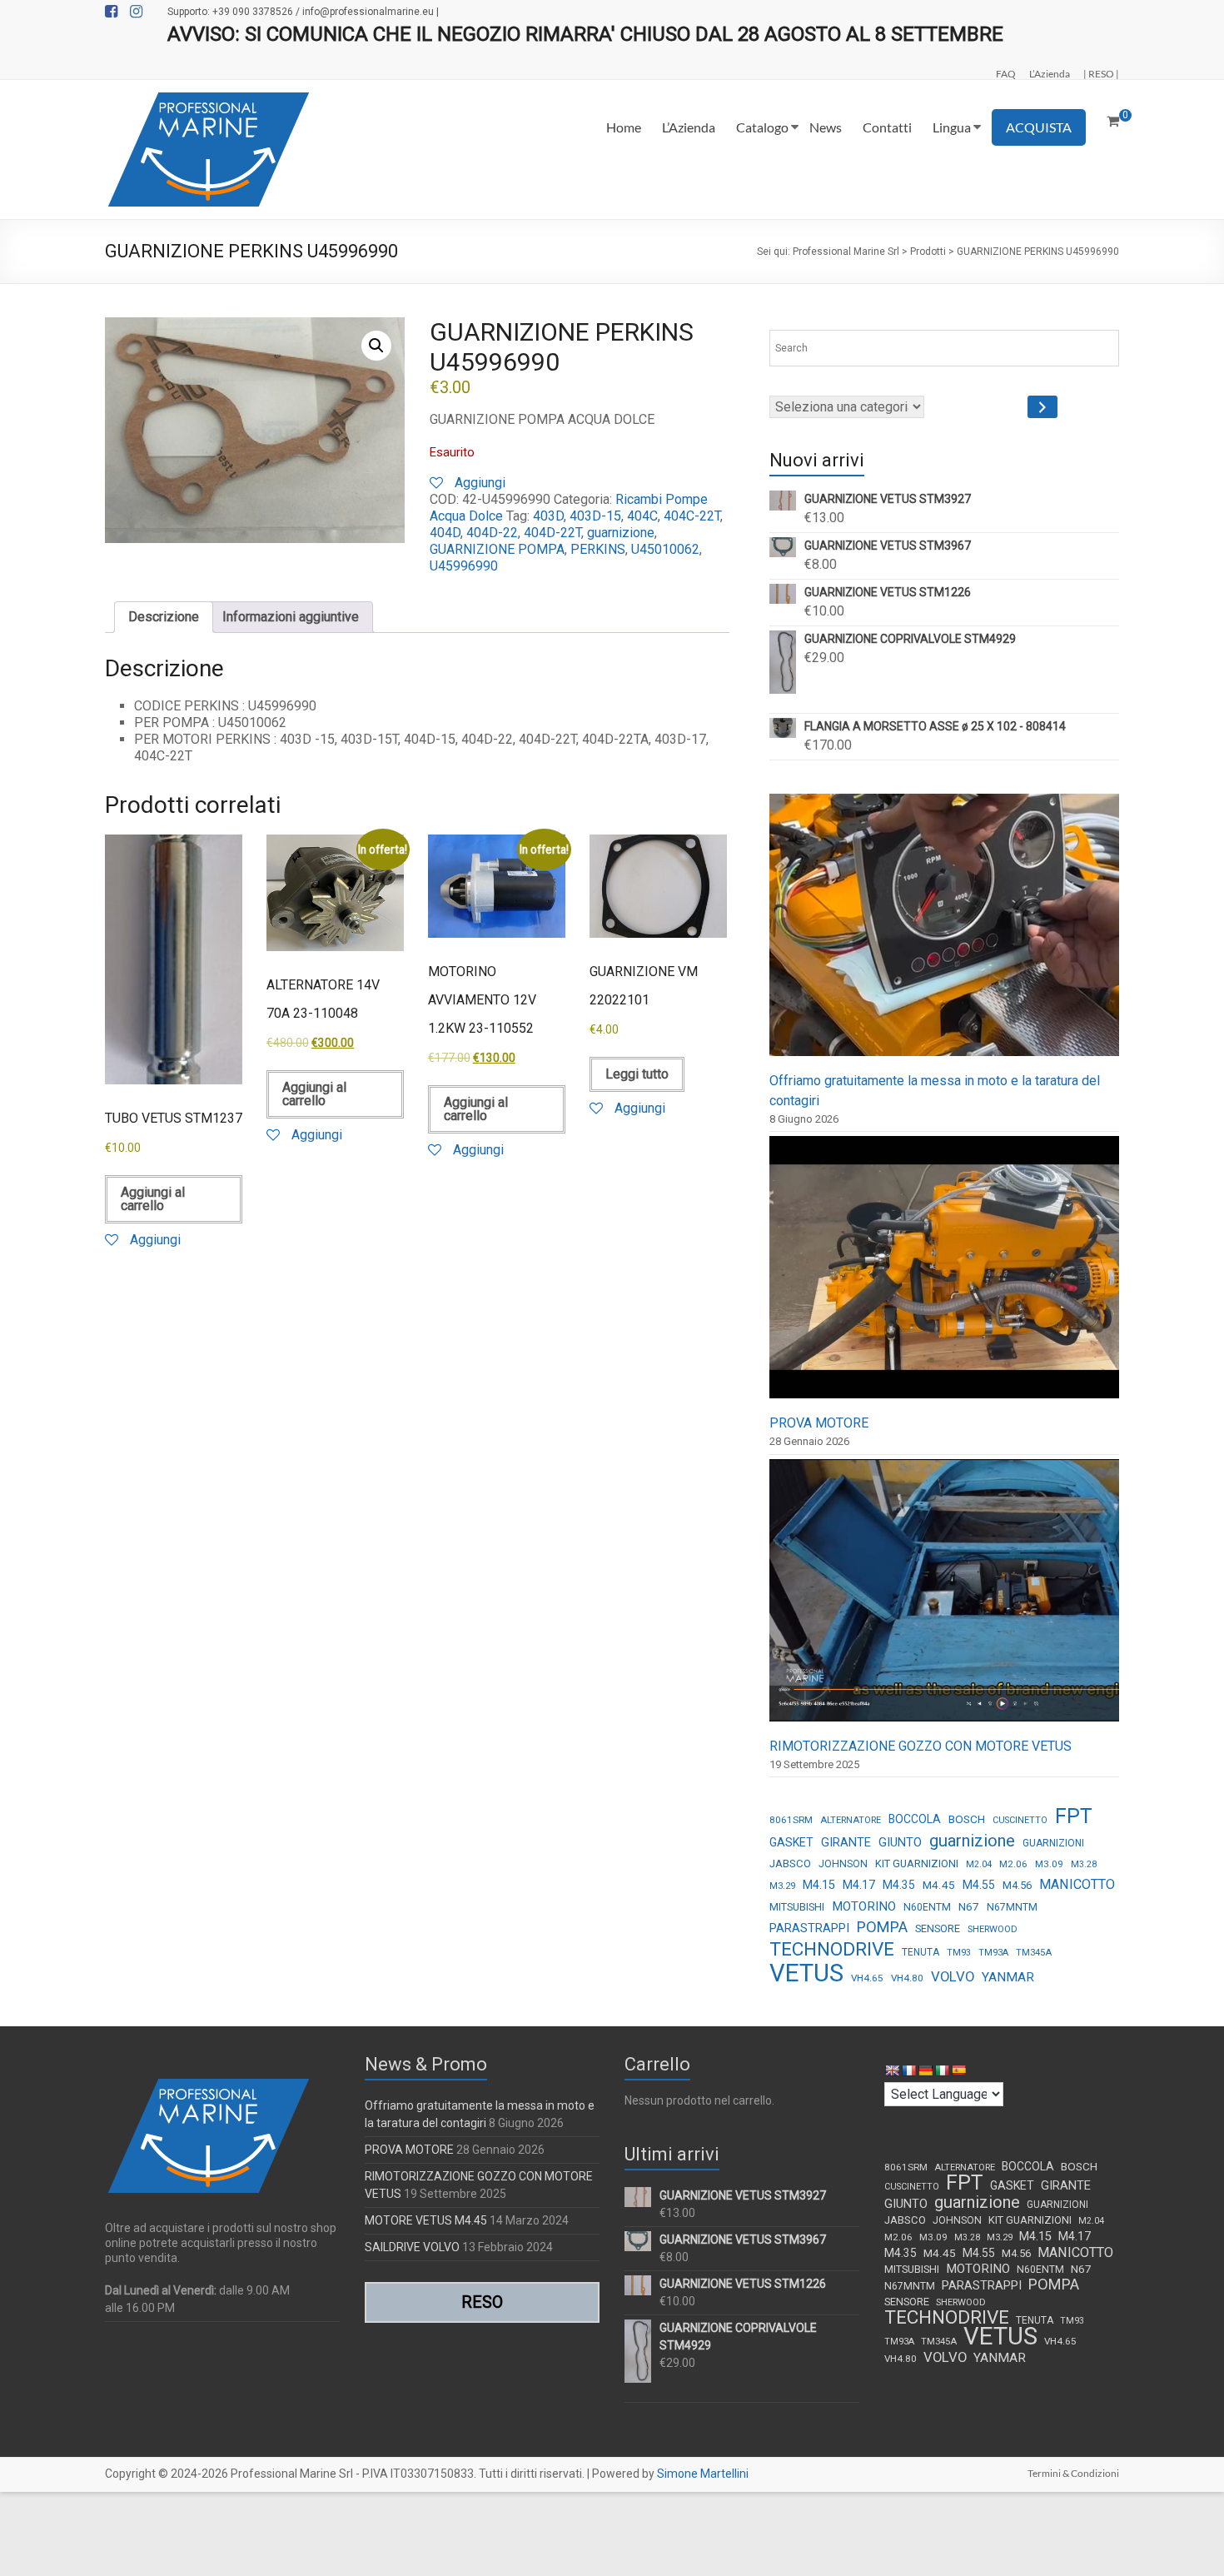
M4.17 (859, 1885)
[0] (1113, 122)
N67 (969, 1906)
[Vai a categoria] (1042, 407)
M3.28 (1084, 1864)
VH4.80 (907, 1978)
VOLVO (953, 1976)
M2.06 (1013, 1864)
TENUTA (920, 1952)
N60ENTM (927, 1907)
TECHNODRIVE (832, 1950)
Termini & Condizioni (1073, 2473)
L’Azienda (1050, 73)
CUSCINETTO (1020, 1820)
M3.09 (1049, 1864)
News (826, 127)
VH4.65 (867, 1978)
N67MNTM (1012, 1907)
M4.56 (1017, 1885)
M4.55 (979, 1885)
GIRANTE (846, 1842)
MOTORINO (864, 1906)
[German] (925, 2070)
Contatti (887, 127)
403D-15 (595, 516)
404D (445, 533)
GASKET (791, 1842)
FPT (1074, 1816)
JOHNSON (843, 1864)
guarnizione (621, 533)
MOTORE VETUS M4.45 (426, 2220)
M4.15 (819, 1885)
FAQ (1006, 73)
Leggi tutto (637, 1074)
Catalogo (762, 127)
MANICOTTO (1077, 1884)
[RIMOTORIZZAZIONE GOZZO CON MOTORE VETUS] (944, 1598)
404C (642, 516)
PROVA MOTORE (819, 1423)
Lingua (952, 127)
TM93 (959, 1953)
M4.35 (899, 1885)
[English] (892, 2070)
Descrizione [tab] (164, 617)
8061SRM (791, 1820)
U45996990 (464, 566)
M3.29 (782, 1886)
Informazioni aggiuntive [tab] (291, 617)
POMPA (882, 1927)
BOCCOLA (915, 1819)
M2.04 (979, 1864)
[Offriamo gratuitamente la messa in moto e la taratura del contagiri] (944, 932)
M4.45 (939, 1885)
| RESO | (1101, 73)
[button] (376, 346)
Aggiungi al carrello (153, 1199)
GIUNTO (900, 1842)
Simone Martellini (703, 2474)
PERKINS (598, 549)
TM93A (993, 1953)
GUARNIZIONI (1053, 1843)
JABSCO (790, 1863)
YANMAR (1008, 1977)
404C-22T (692, 516)
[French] (908, 2070)
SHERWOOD (993, 1929)
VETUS (806, 1973)
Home (624, 127)
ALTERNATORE (851, 1820)
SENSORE (938, 1928)
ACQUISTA (1039, 127)
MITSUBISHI (797, 1907)
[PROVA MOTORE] (944, 1275)
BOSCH (967, 1819)
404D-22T (552, 533)
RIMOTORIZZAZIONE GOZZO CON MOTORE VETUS (920, 1746)
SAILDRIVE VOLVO (412, 2247)
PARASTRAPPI (809, 1928)
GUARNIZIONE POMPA (497, 549)
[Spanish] (958, 2070)
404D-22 (492, 533)
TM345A (1034, 1953)
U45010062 (665, 549)
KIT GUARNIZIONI (917, 1863)
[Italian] (942, 2070)
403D (548, 516)
